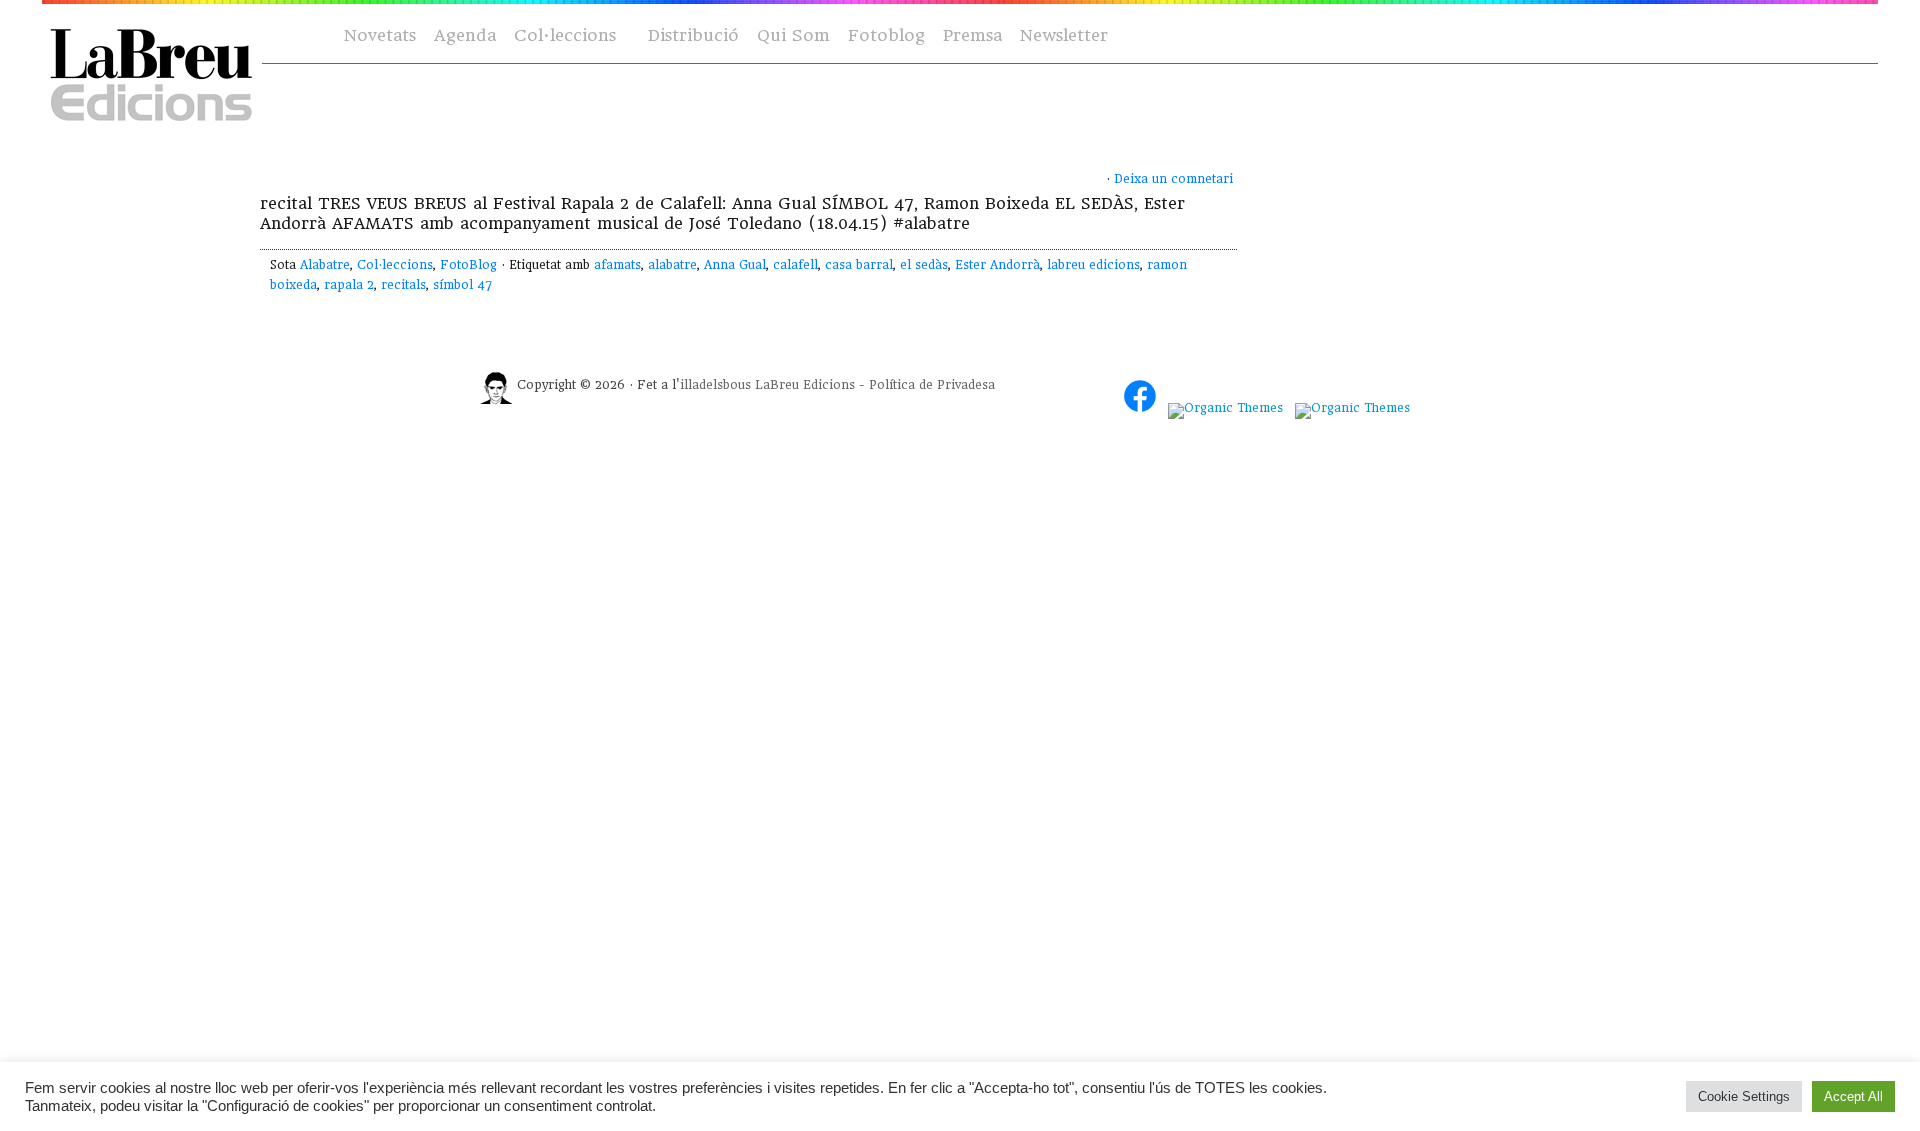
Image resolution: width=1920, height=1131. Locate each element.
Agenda (465, 35)
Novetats (380, 35)
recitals (403, 285)
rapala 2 (349, 285)
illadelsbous (715, 385)
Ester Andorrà (997, 265)
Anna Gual (735, 265)
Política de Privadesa (932, 385)
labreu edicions (1093, 265)
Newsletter (1064, 35)
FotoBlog (468, 265)
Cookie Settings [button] (1744, 1096)
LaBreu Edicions (805, 385)
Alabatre (325, 265)
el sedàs (924, 265)
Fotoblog (886, 35)
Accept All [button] (1853, 1096)
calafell (795, 265)
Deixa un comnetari (1173, 179)
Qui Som (793, 35)
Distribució (693, 35)
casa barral (859, 265)
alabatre (672, 265)
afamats (617, 265)
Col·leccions (563, 36)
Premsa (972, 35)
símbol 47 (462, 285)
